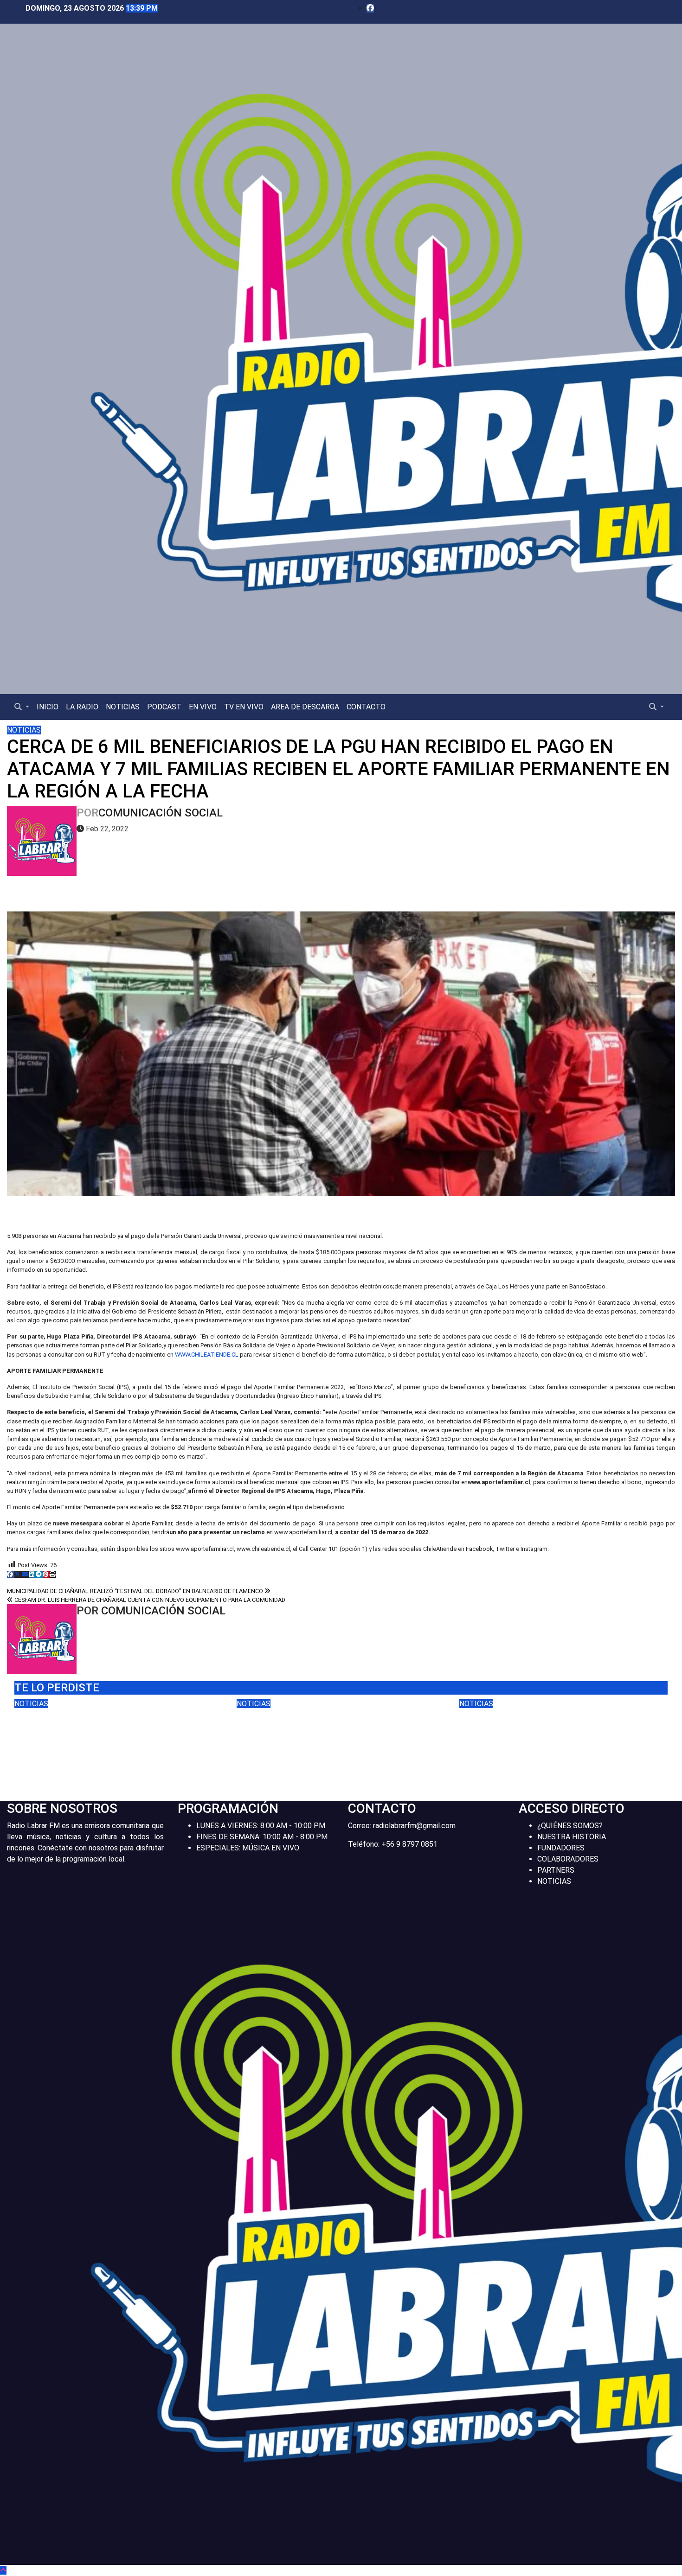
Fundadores (561, 1848)
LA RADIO (82, 707)
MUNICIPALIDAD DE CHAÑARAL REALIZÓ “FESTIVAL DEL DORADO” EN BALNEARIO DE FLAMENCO (136, 1591)
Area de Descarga (305, 707)
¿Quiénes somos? (570, 1826)
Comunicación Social (161, 813)
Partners (556, 1870)
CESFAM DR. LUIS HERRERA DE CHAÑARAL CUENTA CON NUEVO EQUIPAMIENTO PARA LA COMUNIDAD (149, 1600)
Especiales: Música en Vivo (248, 1848)
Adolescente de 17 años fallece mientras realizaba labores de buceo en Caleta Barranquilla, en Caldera (560, 1736)
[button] (22, 707)
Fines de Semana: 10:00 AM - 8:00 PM (262, 1837)
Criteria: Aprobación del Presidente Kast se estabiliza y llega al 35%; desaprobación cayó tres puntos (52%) (336, 1736)
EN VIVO (203, 707)
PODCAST (164, 707)
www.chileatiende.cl (207, 1355)
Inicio (48, 707)
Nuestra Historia (572, 1837)
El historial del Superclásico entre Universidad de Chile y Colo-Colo (117, 1729)
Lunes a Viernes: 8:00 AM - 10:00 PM (261, 1826)
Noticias (123, 707)
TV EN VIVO (244, 707)
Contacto (366, 707)
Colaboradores (568, 1859)
